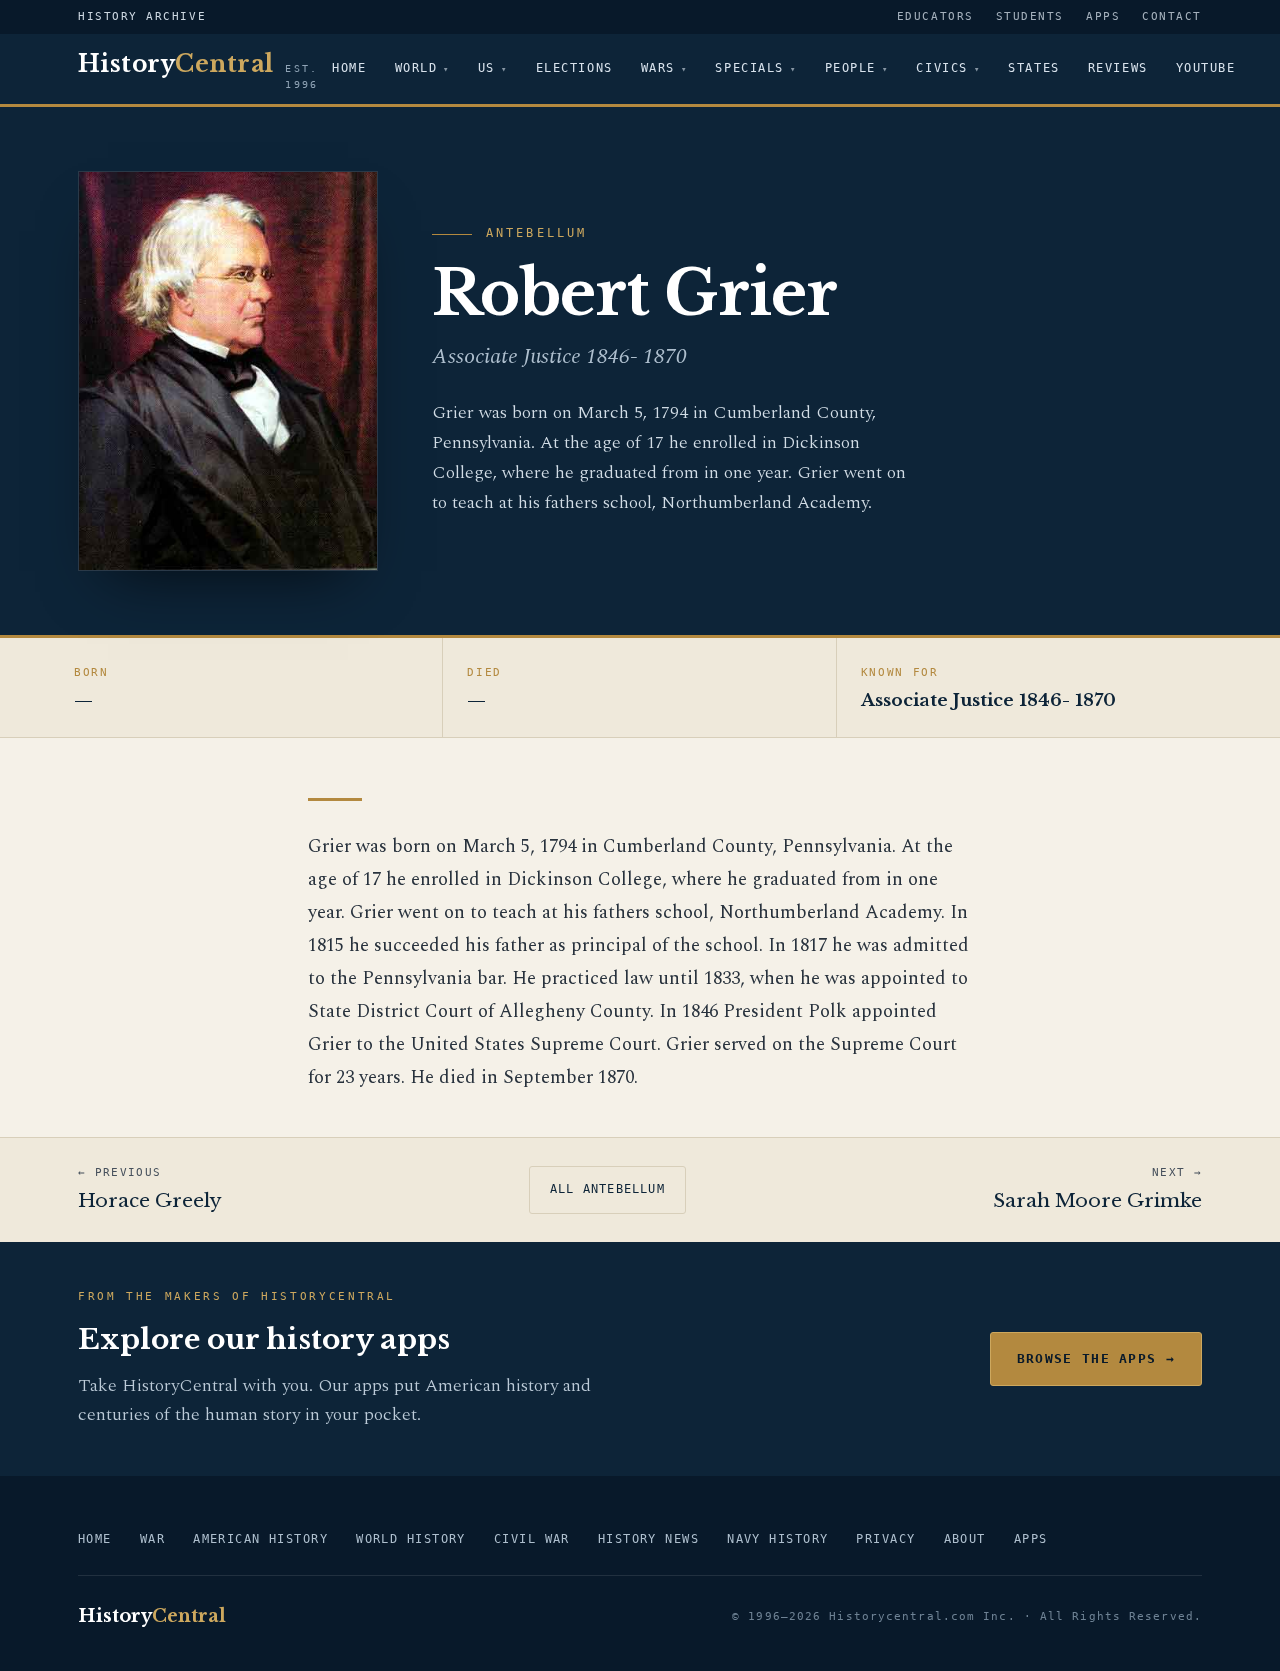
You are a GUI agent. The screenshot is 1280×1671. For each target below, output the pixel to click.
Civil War (532, 1539)
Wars (658, 68)
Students (1030, 16)
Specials (749, 68)
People (850, 68)
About (965, 1539)
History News (648, 1539)
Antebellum (536, 233)
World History (411, 1539)
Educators (935, 16)
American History (260, 1539)
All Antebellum (607, 1189)
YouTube (1206, 68)
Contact (1172, 16)
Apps (1103, 16)
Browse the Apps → (1096, 1358)
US (486, 68)
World (416, 68)
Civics (941, 68)
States (1033, 68)
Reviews (1118, 68)
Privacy (885, 1539)
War (152, 1539)
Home (349, 68)
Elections (574, 68)
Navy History (777, 1539)
